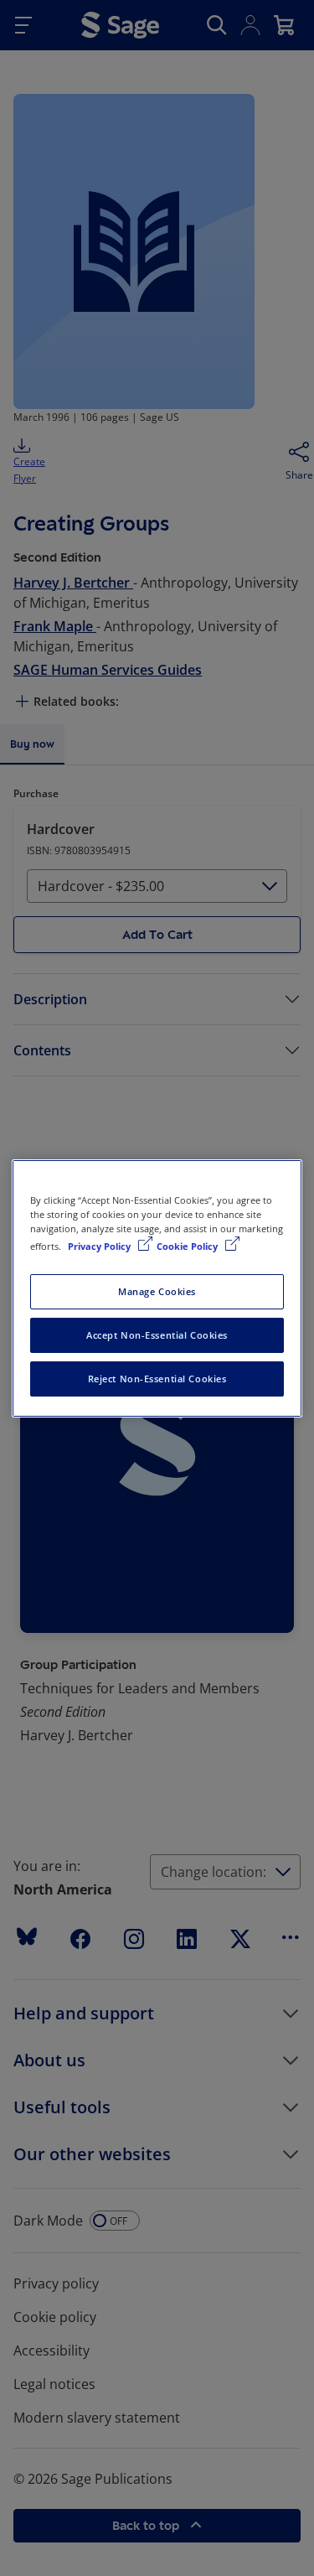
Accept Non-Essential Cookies (157, 1335)
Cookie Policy (188, 1246)
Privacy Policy (100, 1246)
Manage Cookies (157, 1291)
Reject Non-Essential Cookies (157, 1379)
